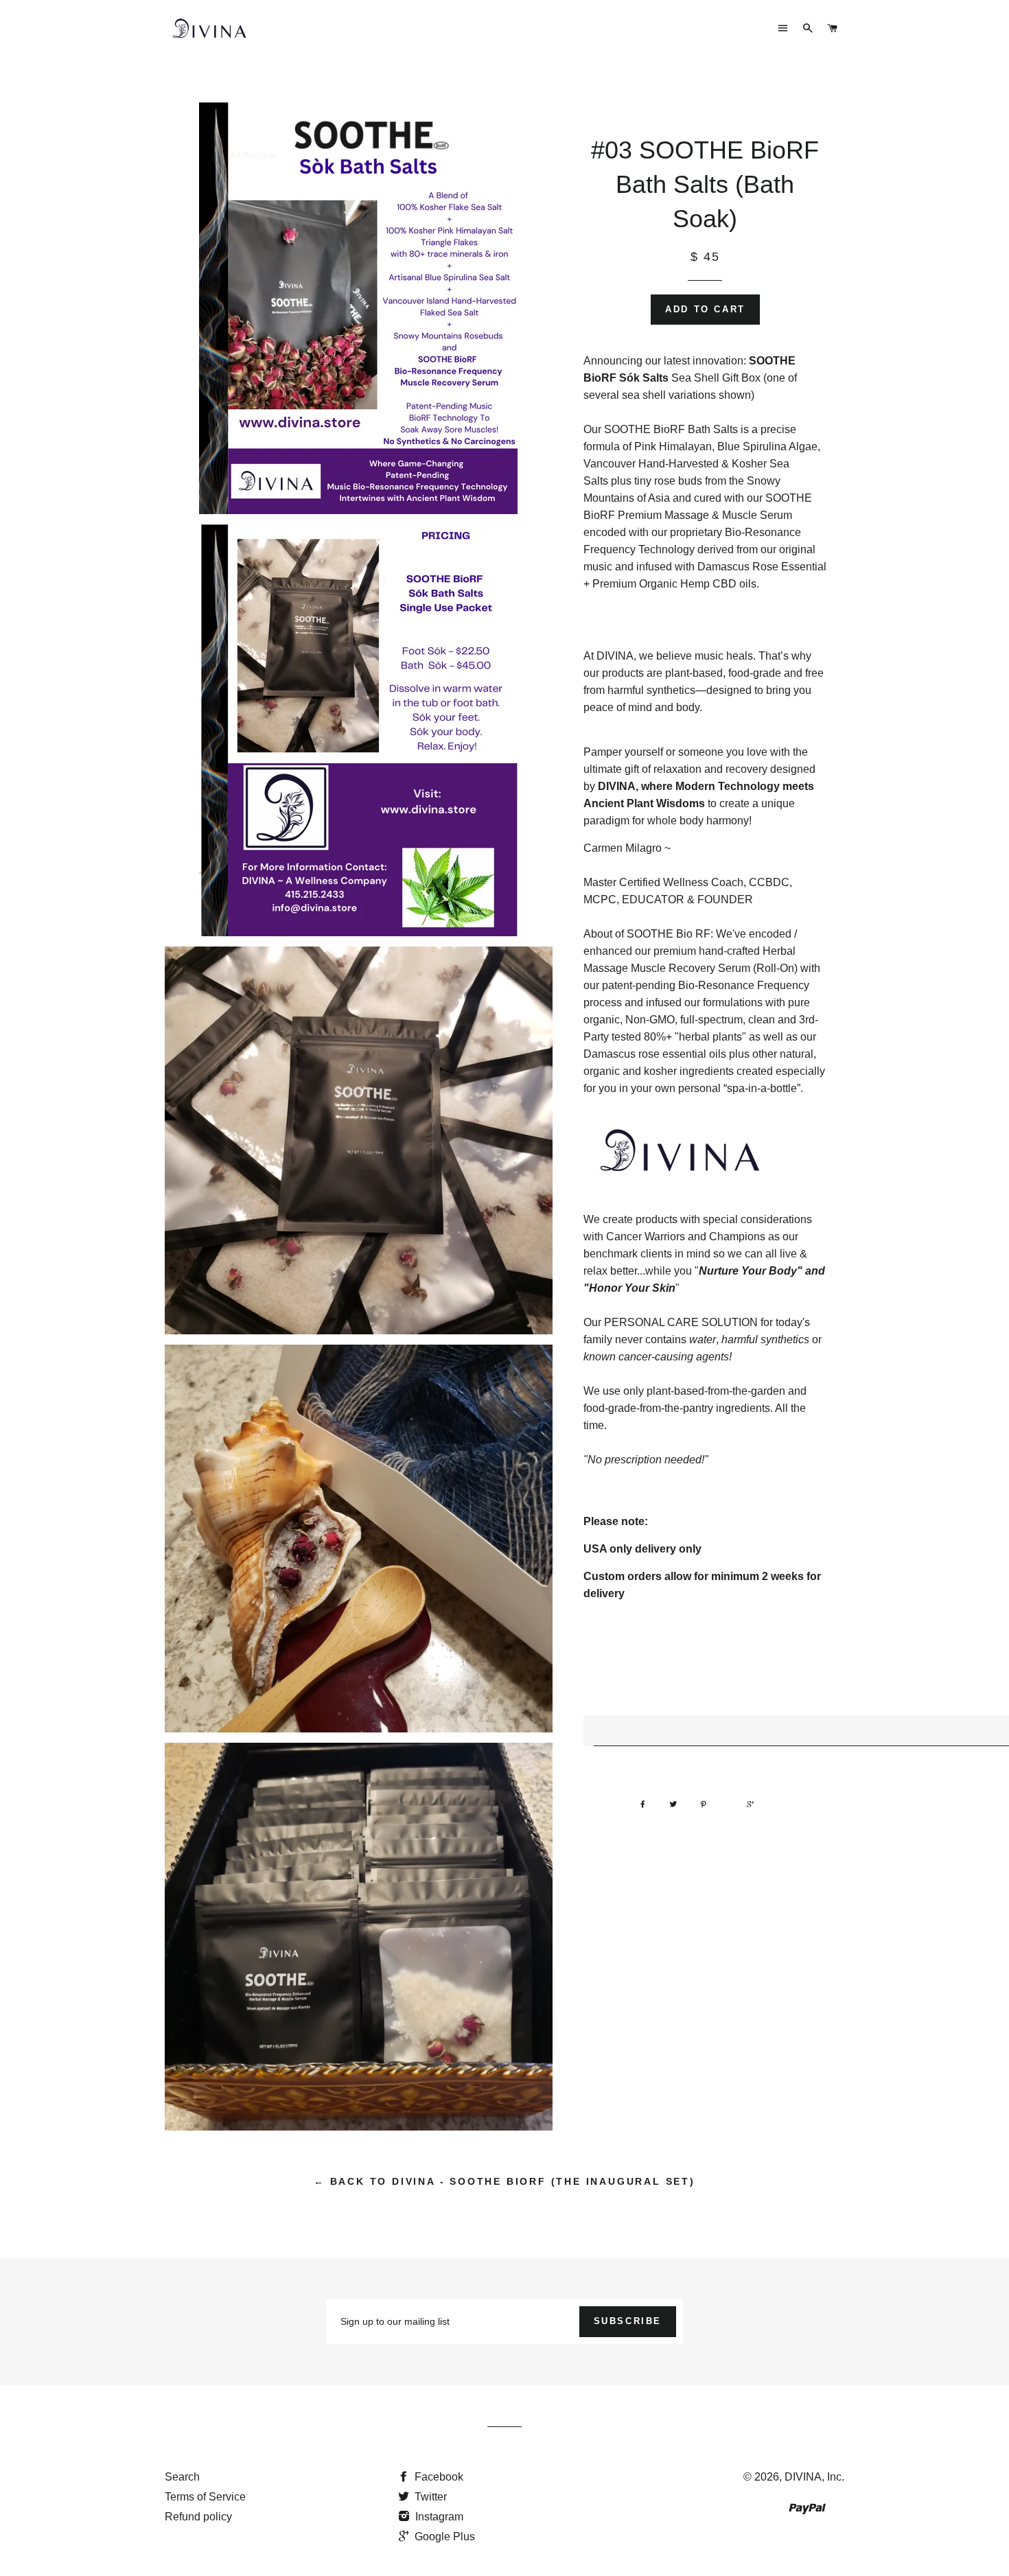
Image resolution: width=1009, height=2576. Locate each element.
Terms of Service (205, 2497)
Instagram (438, 2517)
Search (182, 2477)
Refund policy (198, 2517)
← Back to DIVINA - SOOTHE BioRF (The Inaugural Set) (505, 2181)
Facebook (438, 2477)
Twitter (429, 2497)
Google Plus (443, 2537)
